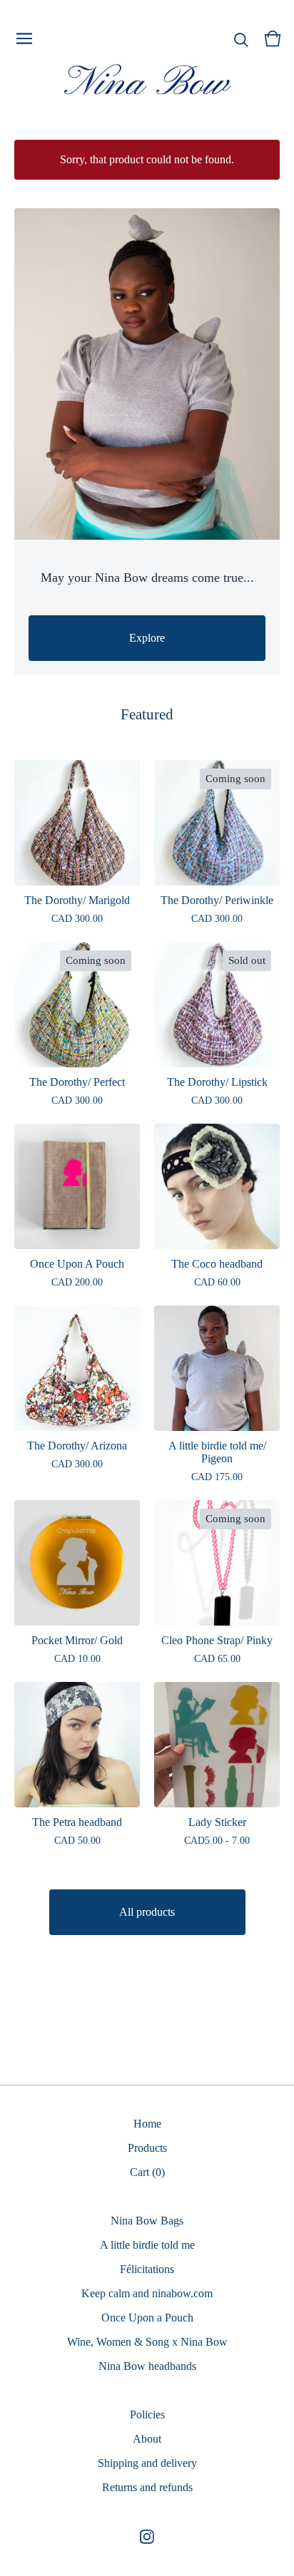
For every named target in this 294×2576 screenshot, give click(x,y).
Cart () (147, 2172)
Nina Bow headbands (147, 2366)
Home (147, 2124)
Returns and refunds (147, 2487)
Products (147, 2148)
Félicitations (147, 2269)
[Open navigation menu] (24, 39)
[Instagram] (147, 2537)
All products (147, 1912)
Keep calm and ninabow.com (147, 2293)
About (147, 2439)
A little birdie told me (147, 2245)
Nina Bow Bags (147, 2221)
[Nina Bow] (147, 81)
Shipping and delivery (147, 2463)
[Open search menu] (241, 39)
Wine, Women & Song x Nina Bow (147, 2342)
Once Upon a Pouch (147, 2318)
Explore (147, 638)
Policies (147, 2415)
